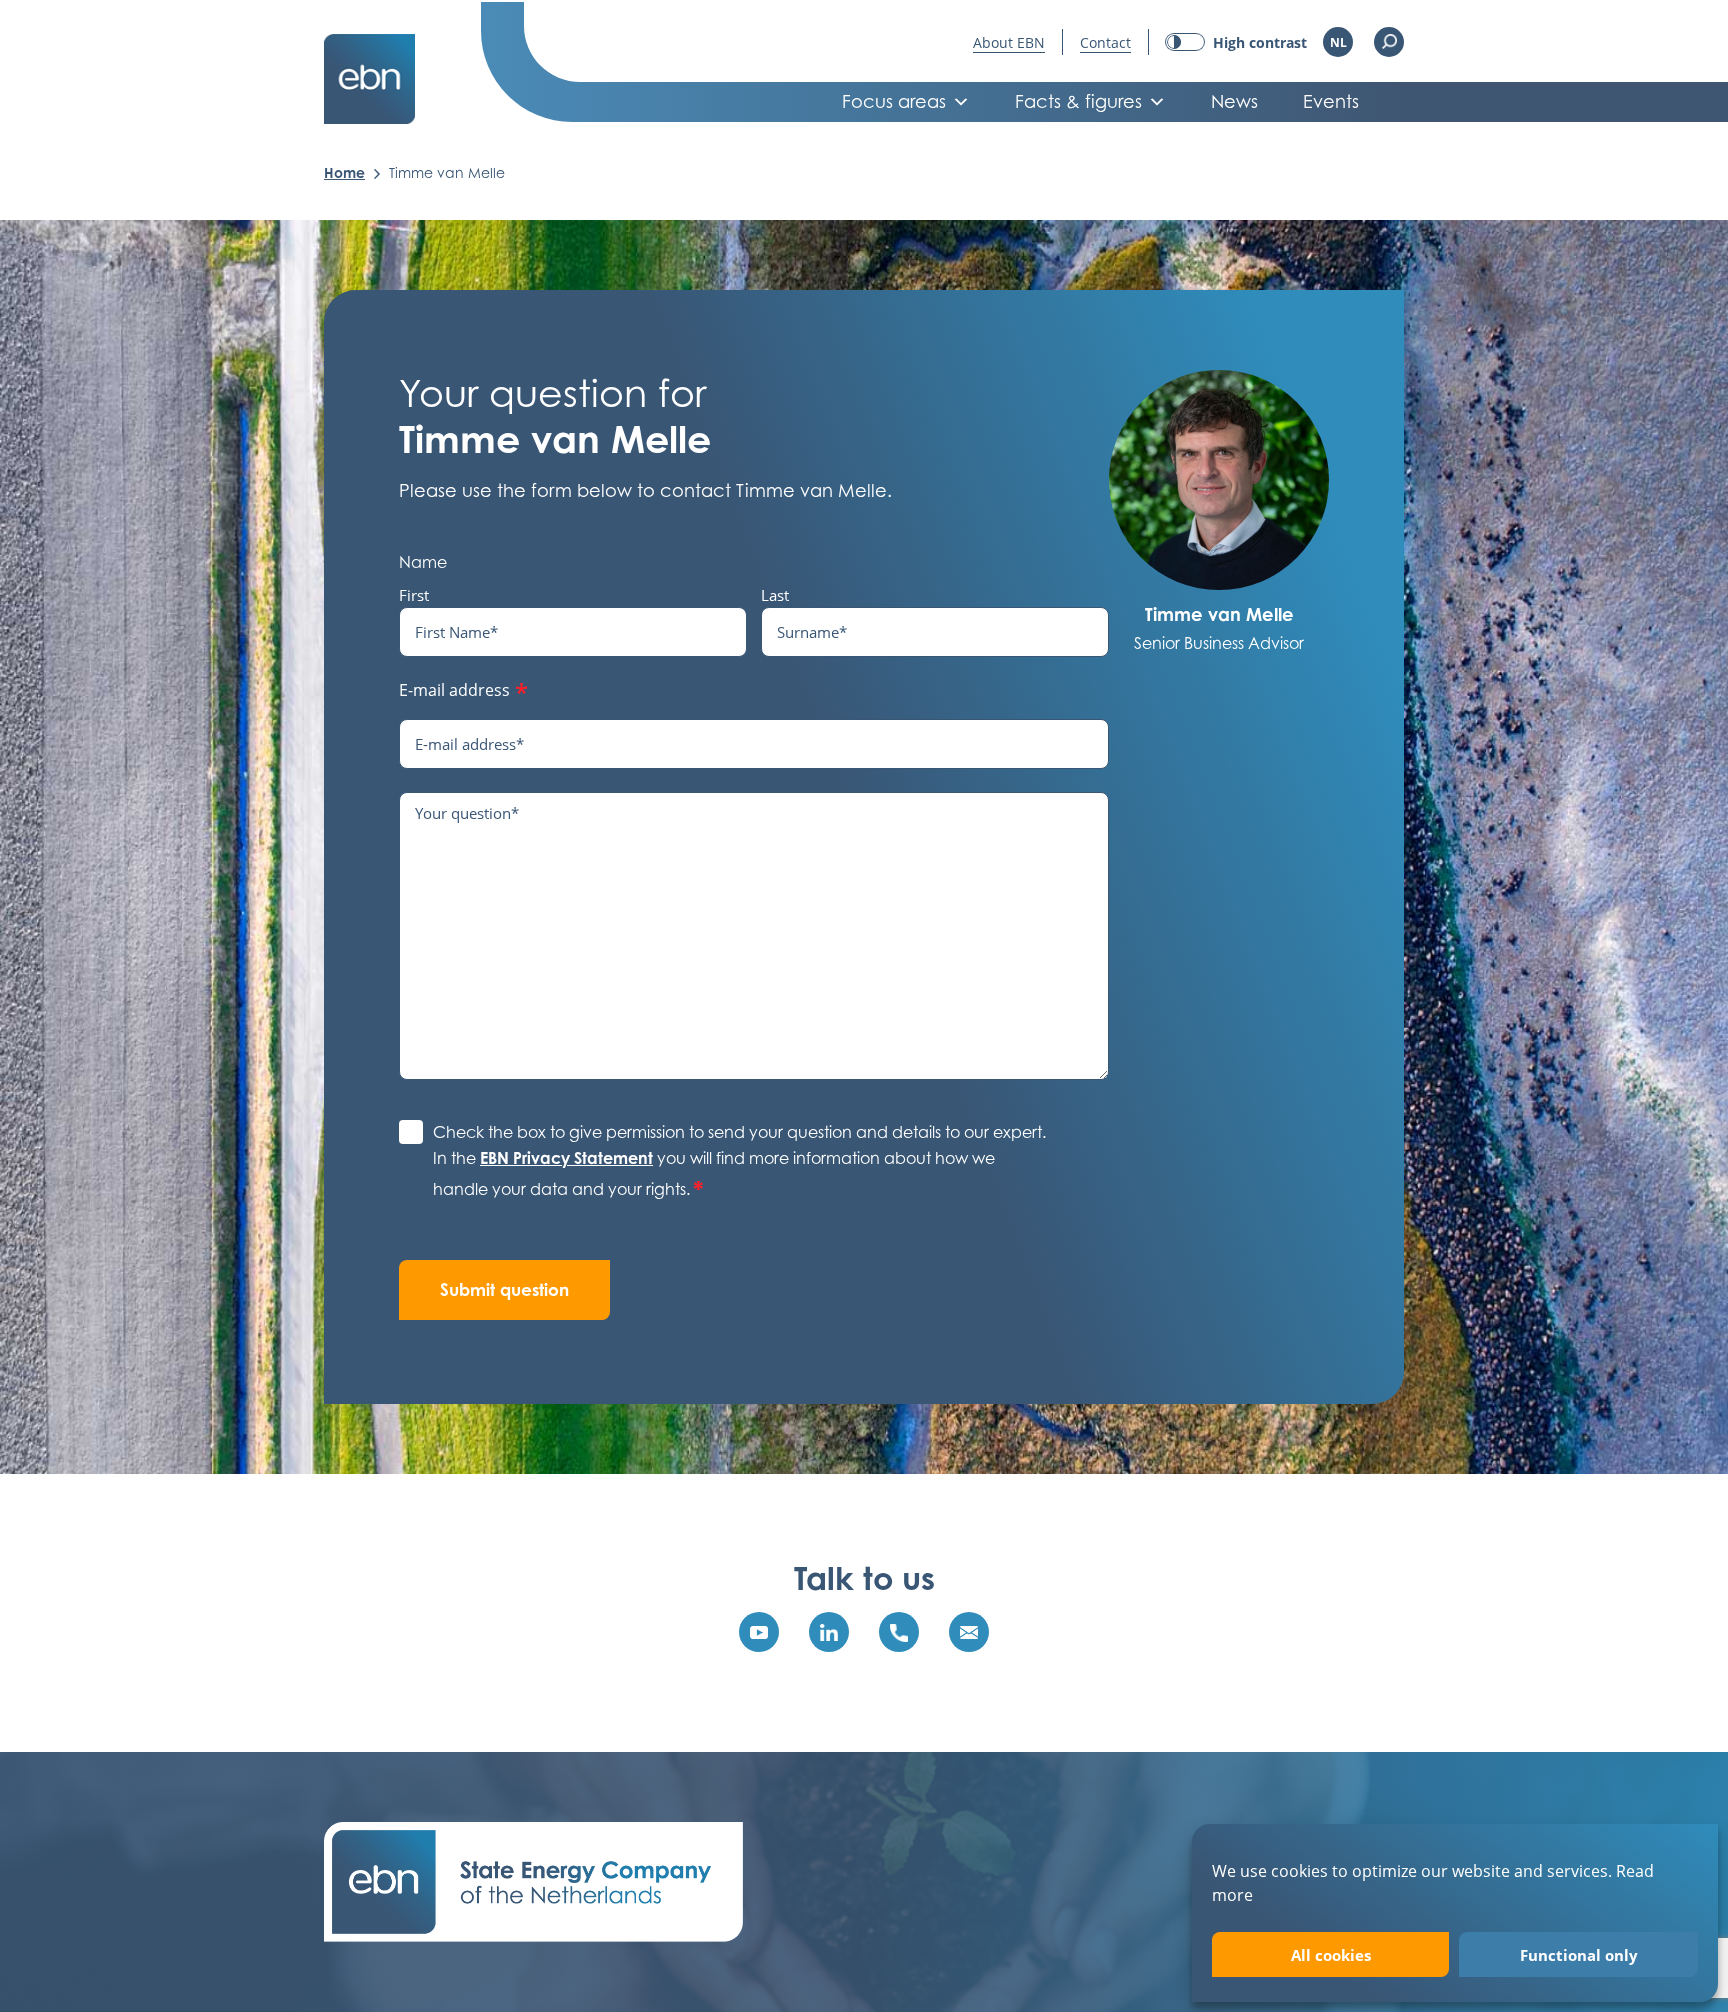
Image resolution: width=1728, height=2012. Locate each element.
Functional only (1579, 1955)
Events (1331, 101)
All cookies (1331, 1955)
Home (344, 172)
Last (775, 595)
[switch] (1236, 42)
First (414, 595)
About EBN (1009, 42)
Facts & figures (1078, 101)
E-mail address (463, 692)
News (1234, 101)
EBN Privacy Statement (566, 1158)
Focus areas (894, 101)
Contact (1105, 42)
